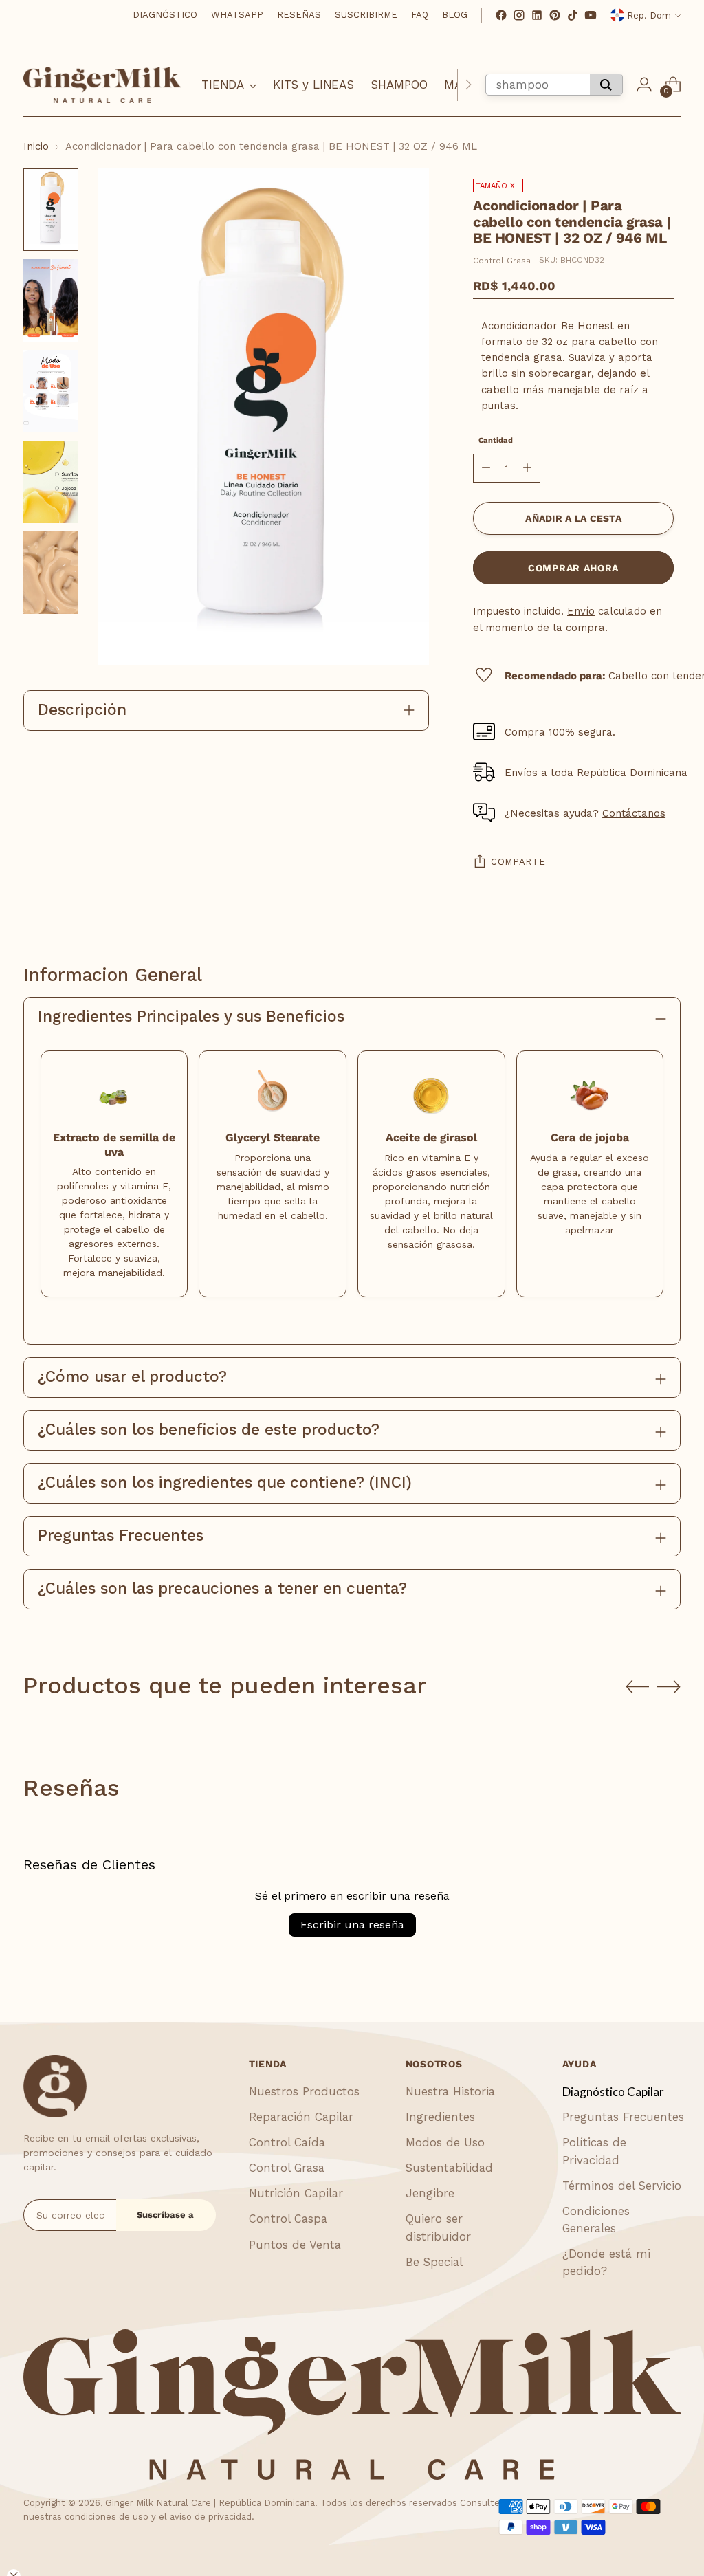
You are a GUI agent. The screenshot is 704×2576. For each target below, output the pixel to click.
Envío (581, 611)
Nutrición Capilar (296, 2193)
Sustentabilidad (449, 2168)
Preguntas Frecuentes (623, 2117)
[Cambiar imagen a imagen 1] (51, 210)
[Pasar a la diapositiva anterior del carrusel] (637, 1687)
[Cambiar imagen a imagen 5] (51, 573)
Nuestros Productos (304, 2091)
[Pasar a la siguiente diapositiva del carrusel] (669, 1686)
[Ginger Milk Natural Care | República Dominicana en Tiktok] (573, 15)
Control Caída (287, 2142)
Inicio (36, 146)
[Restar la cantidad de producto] (486, 468)
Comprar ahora (573, 568)
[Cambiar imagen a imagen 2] (51, 300)
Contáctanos (634, 813)
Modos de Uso (445, 2142)
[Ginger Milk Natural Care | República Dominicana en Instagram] (519, 15)
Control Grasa (502, 261)
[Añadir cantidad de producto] (527, 468)
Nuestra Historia (450, 2091)
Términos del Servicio (622, 2186)
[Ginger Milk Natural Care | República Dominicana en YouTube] (591, 15)
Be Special (434, 2262)
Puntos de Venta (295, 2245)
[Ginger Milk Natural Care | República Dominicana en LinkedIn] (537, 15)
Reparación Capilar (301, 2117)
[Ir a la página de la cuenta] (644, 85)
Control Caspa (288, 2219)
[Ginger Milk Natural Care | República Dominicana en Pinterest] (555, 15)
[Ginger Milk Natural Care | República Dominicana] (102, 85)
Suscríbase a (165, 2215)
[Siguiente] (468, 85)
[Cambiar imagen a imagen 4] (51, 482)
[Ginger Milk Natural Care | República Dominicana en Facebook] (501, 15)
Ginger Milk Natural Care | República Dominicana (210, 2503)
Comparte (518, 862)
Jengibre (430, 2193)
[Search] (606, 85)
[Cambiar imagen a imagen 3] (51, 391)
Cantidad (496, 440)
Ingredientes (440, 2117)
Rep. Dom (649, 15)
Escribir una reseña (352, 1925)
